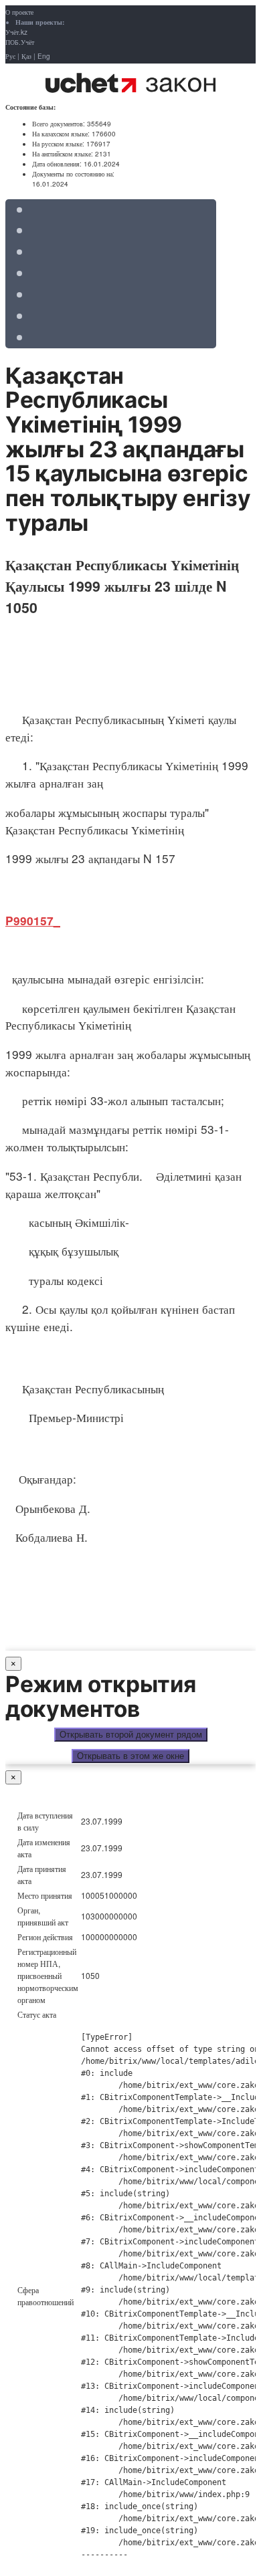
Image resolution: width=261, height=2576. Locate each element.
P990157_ (33, 921)
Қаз (26, 56)
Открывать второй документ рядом (131, 1735)
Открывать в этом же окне (130, 1756)
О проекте (19, 12)
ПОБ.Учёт (20, 42)
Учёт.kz (16, 32)
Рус (10, 56)
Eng (44, 56)
